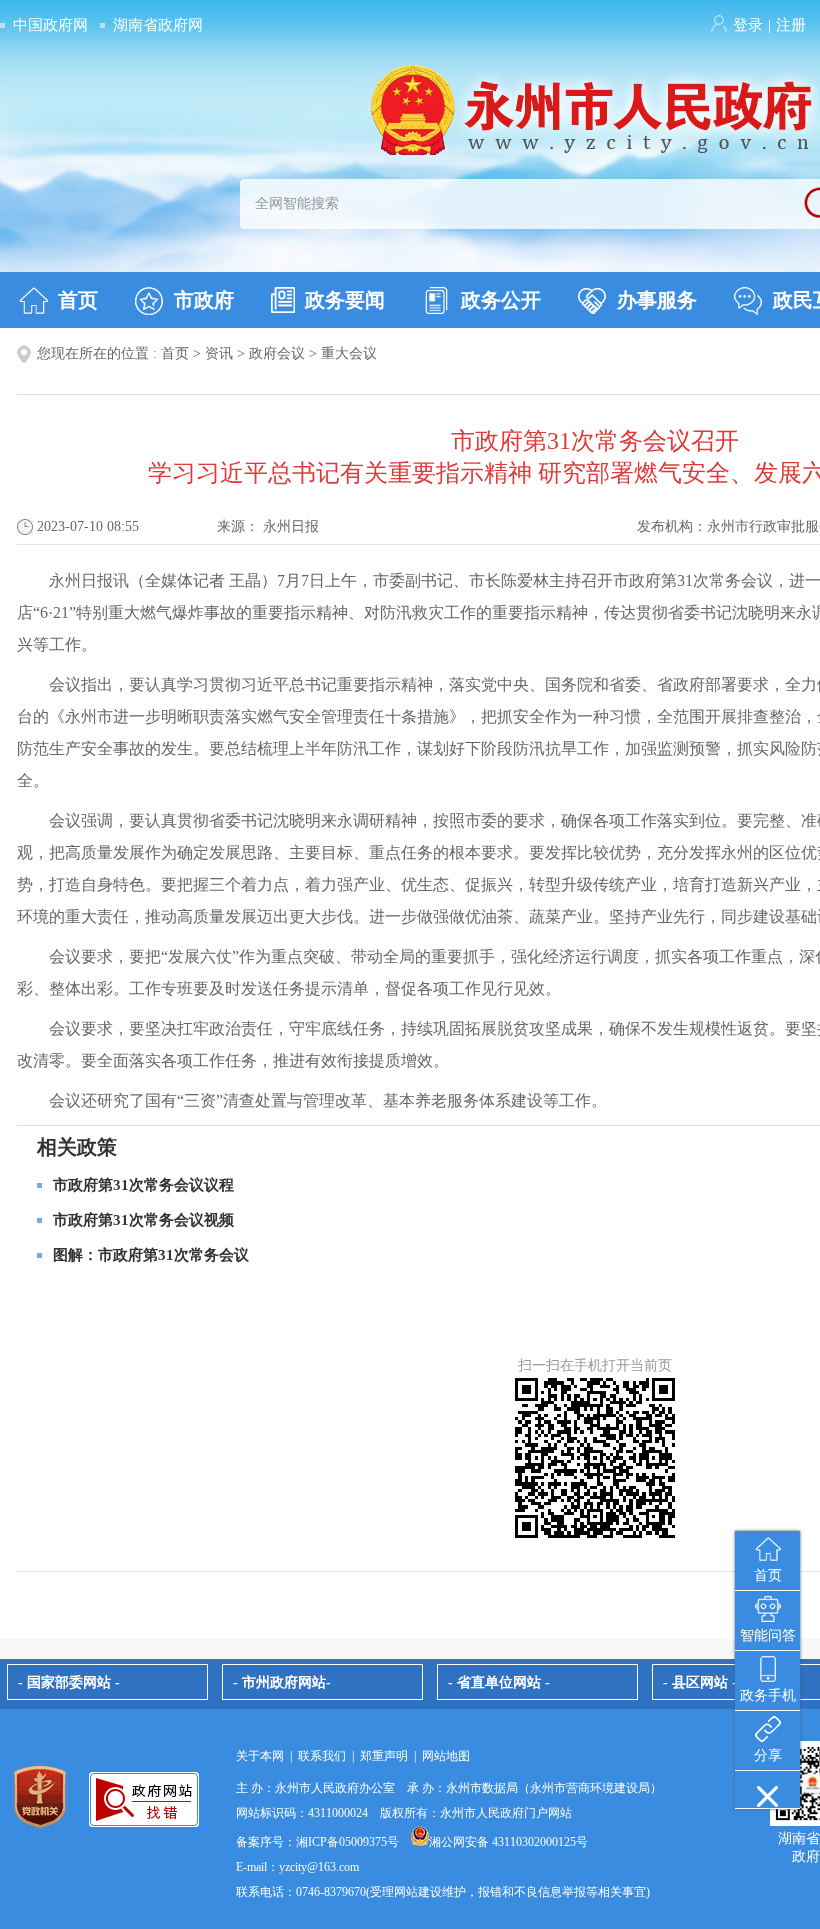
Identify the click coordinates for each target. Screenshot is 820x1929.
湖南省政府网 (158, 25)
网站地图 (446, 1756)
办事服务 (657, 300)
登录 (748, 25)
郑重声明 (384, 1756)
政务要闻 (345, 300)
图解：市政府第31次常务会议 (151, 1255)
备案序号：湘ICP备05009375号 (317, 1842)
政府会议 (277, 353)
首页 (78, 300)
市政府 (204, 300)
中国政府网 (50, 25)
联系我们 (322, 1756)
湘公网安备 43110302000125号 (508, 1842)
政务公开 (501, 300)
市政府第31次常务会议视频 (143, 1220)
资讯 (219, 353)
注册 (791, 25)
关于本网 (260, 1756)
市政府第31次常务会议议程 (143, 1185)
